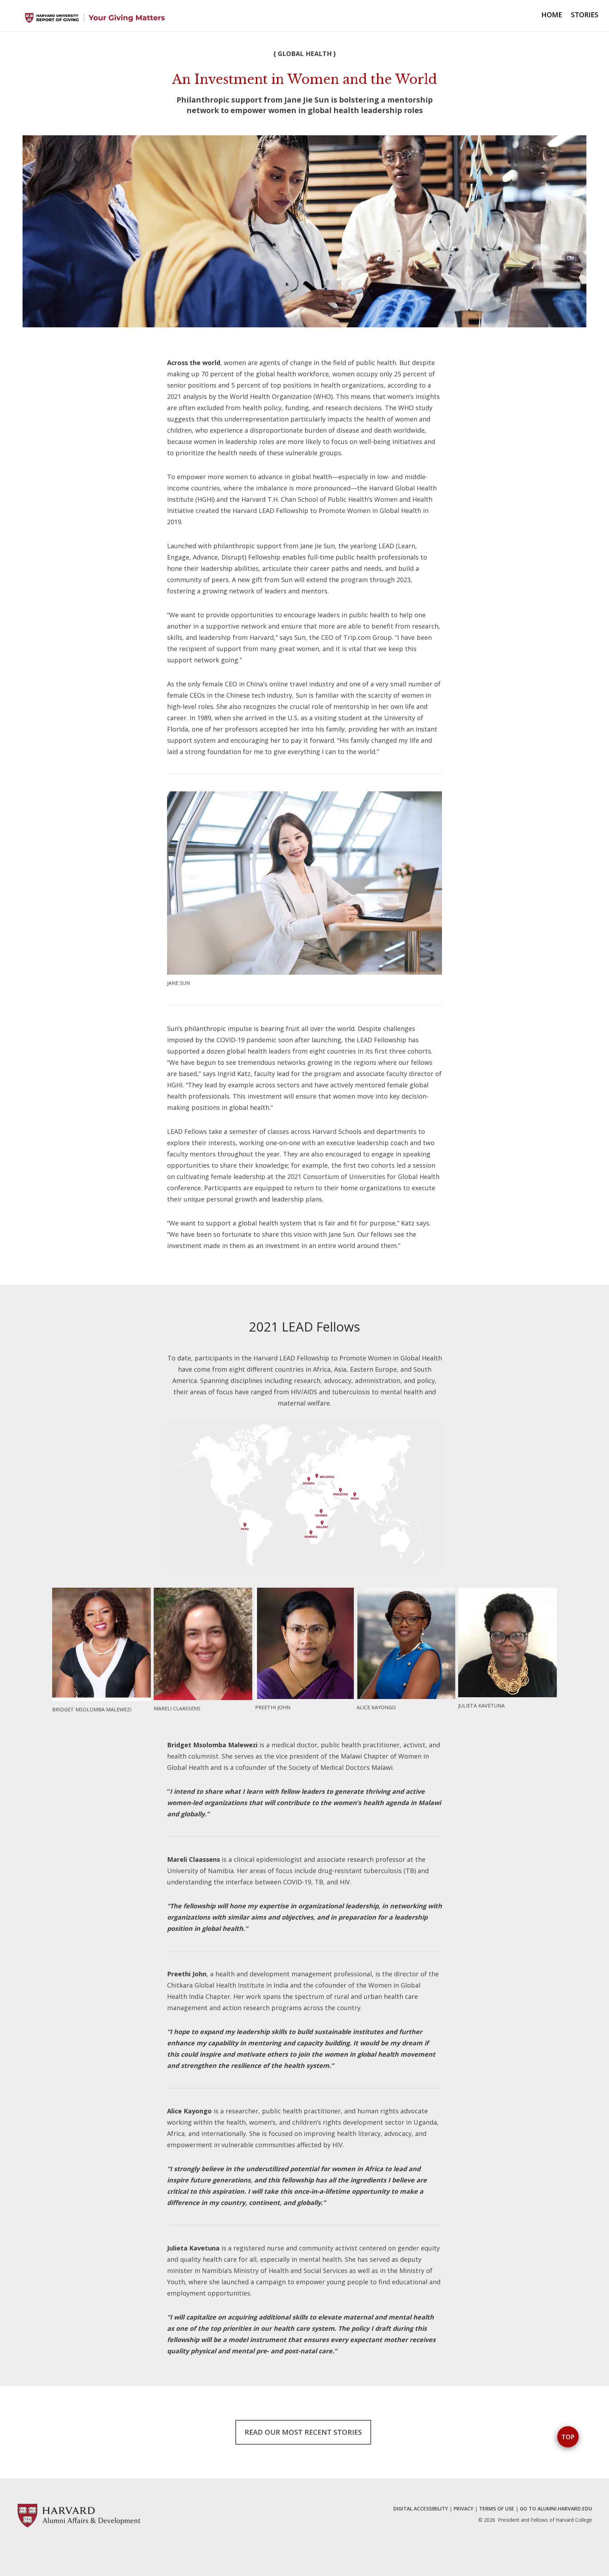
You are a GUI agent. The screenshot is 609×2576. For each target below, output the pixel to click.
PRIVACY (463, 2509)
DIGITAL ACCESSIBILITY (421, 2509)
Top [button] (568, 2437)
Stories (585, 15)
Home (552, 15)
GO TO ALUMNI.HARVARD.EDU (556, 2509)
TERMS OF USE (497, 2509)
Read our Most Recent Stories (303, 2432)
